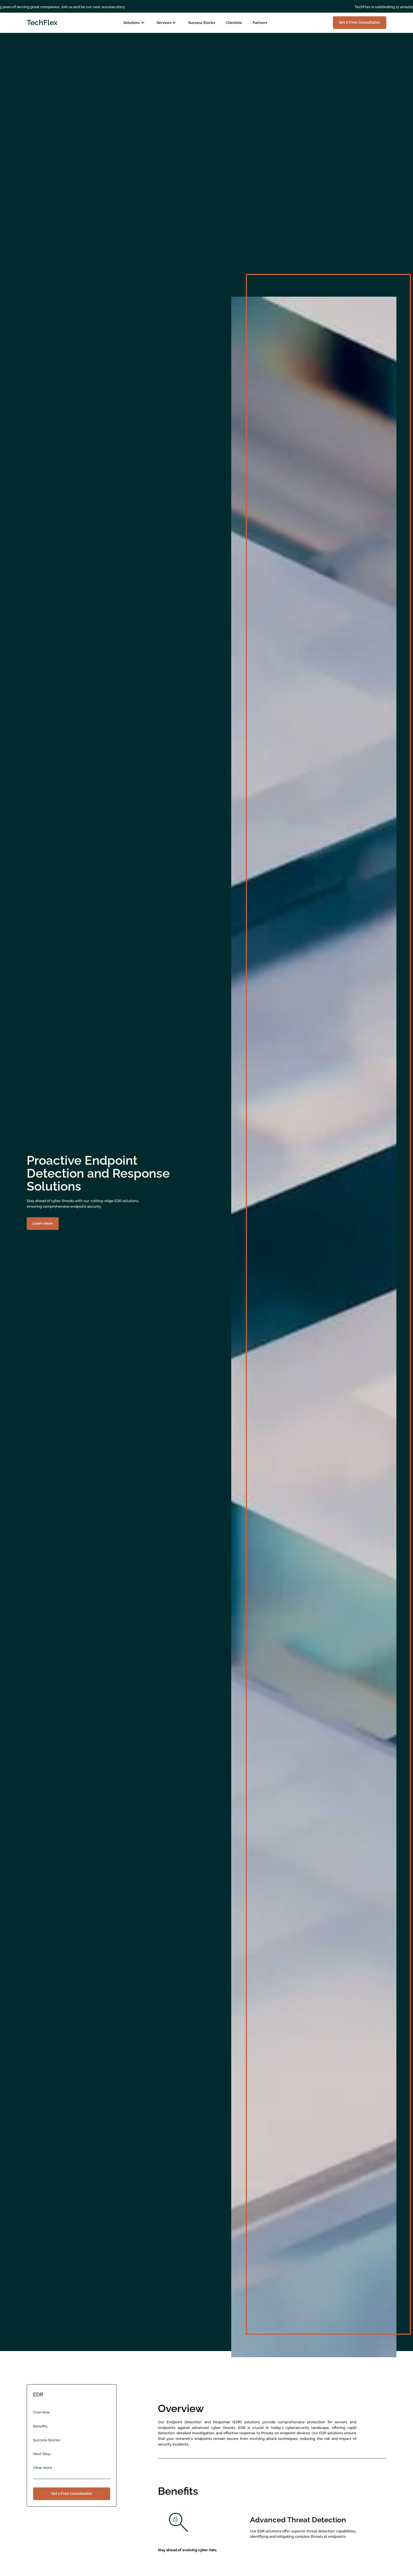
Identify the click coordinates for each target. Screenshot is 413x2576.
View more (43, 2468)
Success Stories (47, 2440)
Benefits (40, 2426)
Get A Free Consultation (360, 22)
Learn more (43, 1223)
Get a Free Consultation (72, 2493)
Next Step (42, 2454)
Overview (41, 2412)
